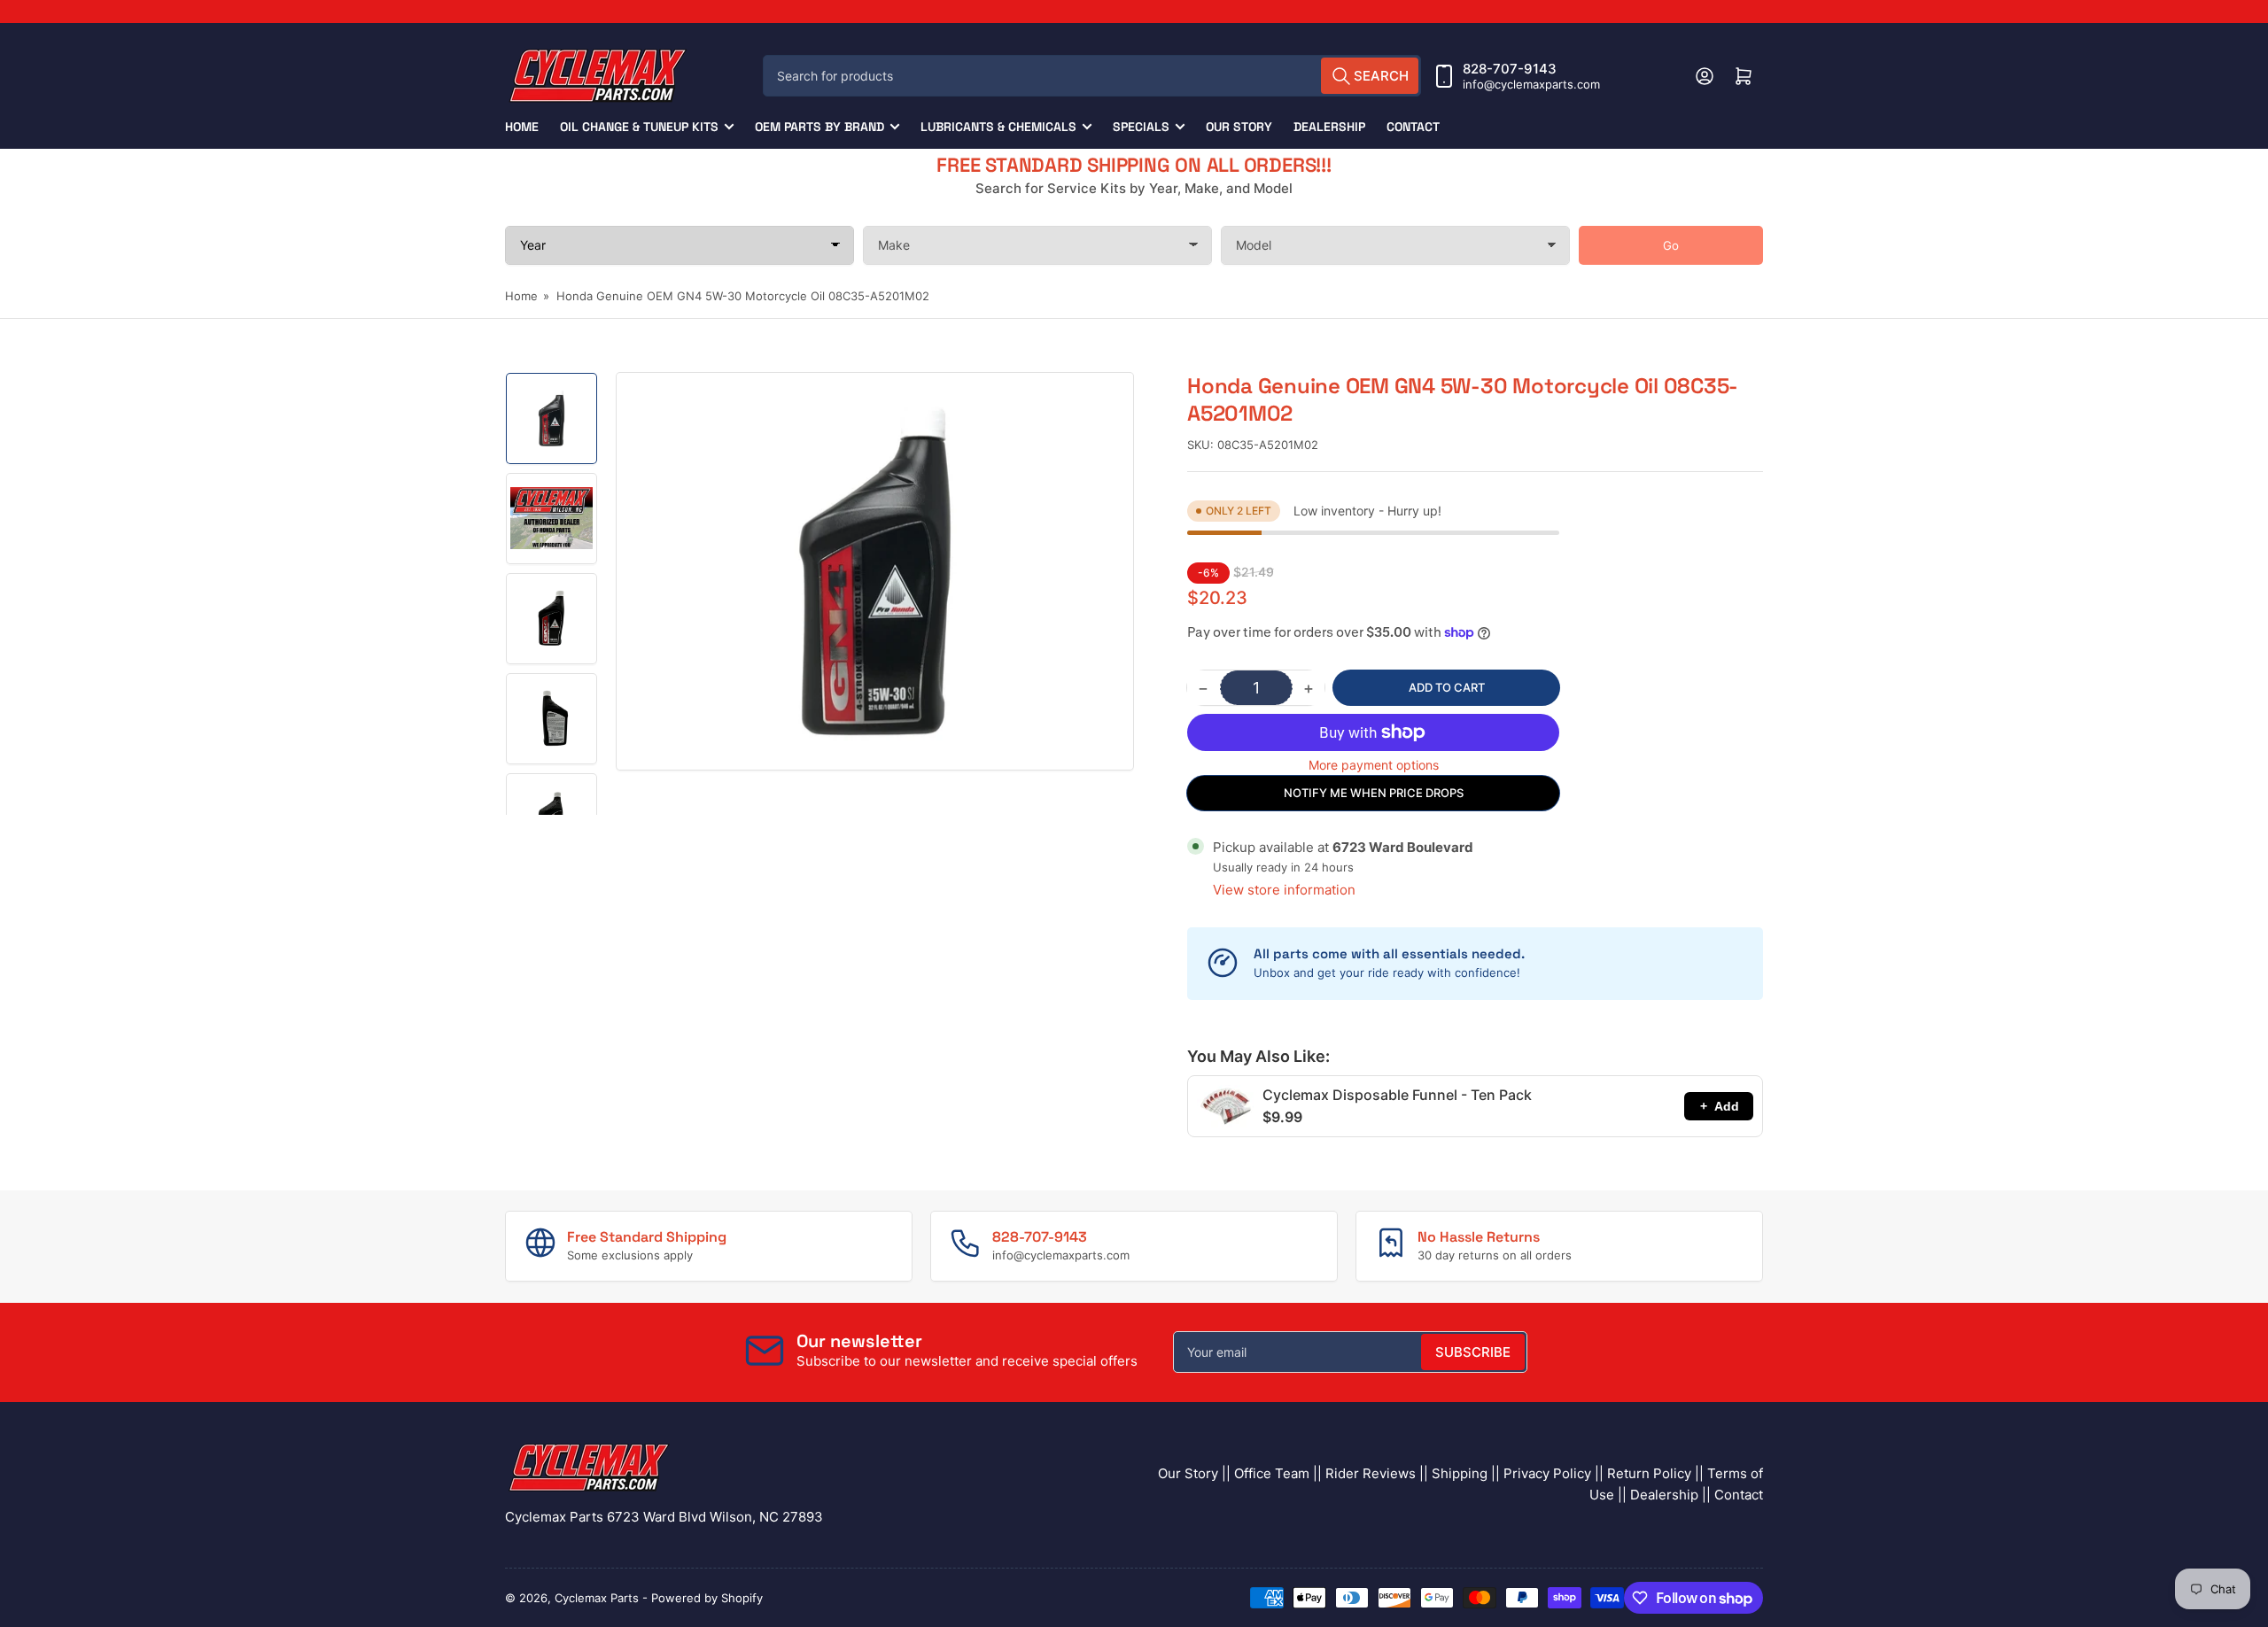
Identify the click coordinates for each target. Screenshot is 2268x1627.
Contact (1413, 127)
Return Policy (1649, 1473)
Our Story (1239, 127)
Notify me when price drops (1374, 793)
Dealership (1329, 127)
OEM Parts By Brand (819, 127)
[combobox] (1092, 76)
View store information (1284, 890)
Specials (1141, 127)
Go (1671, 245)
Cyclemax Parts (597, 1598)
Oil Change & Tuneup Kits (639, 127)
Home (522, 127)
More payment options (1374, 765)
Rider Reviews (1371, 1473)
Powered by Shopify (707, 1598)
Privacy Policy (1547, 1473)
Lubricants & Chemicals (998, 127)
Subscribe (1473, 1352)
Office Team (1272, 1473)
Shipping (1460, 1473)
